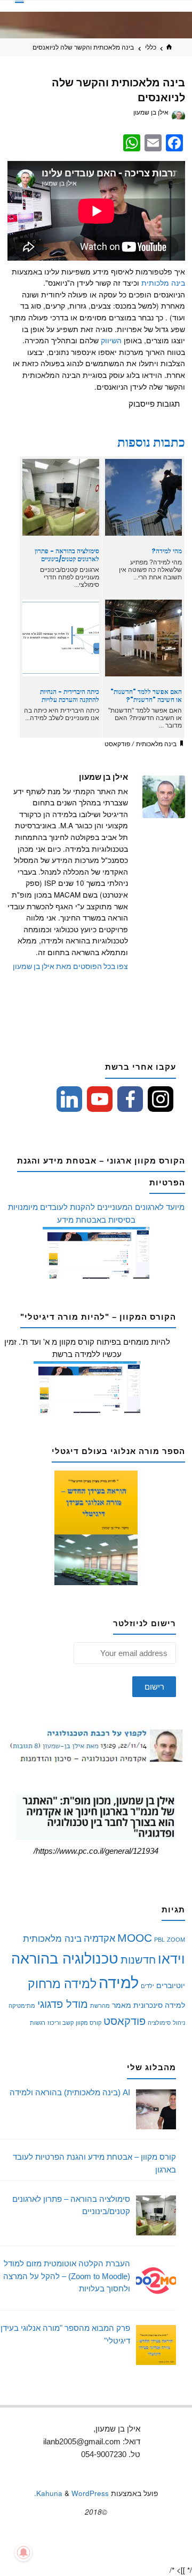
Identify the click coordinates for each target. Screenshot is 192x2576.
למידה (119, 1983)
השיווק (111, 340)
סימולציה (159, 2023)
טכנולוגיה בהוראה (65, 1959)
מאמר (122, 2005)
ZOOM (176, 1940)
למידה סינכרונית (159, 2005)
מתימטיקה (22, 2006)
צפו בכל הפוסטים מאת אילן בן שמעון (70, 967)
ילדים (147, 1986)
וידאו (171, 1959)
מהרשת (100, 2006)
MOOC (135, 1938)
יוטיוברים (171, 1985)
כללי (151, 47)
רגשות (38, 2023)
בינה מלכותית (163, 283)
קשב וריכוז (61, 2023)
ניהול (179, 2023)
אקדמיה (99, 1938)
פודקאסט (117, 745)
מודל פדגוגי (63, 2004)
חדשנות (138, 1960)
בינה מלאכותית (156, 745)
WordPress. (71, 2493)
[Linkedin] (69, 1099)
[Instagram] (161, 1099)
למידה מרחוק (62, 1984)
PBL (159, 1940)
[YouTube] (100, 1099)
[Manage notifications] (23, 2553)
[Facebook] (130, 1099)
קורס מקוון (89, 2023)
